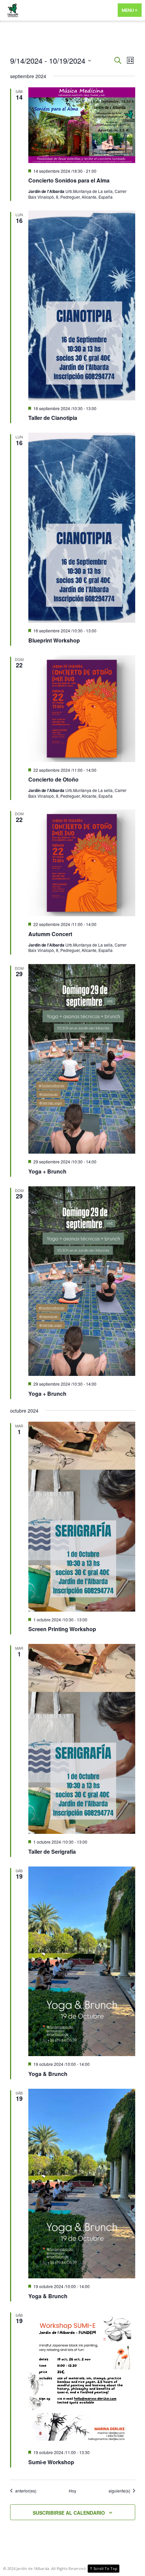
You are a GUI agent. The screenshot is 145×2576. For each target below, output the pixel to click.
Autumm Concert (50, 934)
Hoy (72, 2491)
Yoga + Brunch (47, 1171)
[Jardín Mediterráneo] (72, 10)
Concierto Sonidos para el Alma (69, 180)
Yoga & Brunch (48, 2074)
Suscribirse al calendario (69, 2513)
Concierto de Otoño (53, 779)
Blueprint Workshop (54, 640)
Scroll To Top (104, 2568)
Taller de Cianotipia (53, 418)
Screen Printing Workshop (62, 1629)
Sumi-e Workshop (51, 2462)
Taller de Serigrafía (52, 1852)
